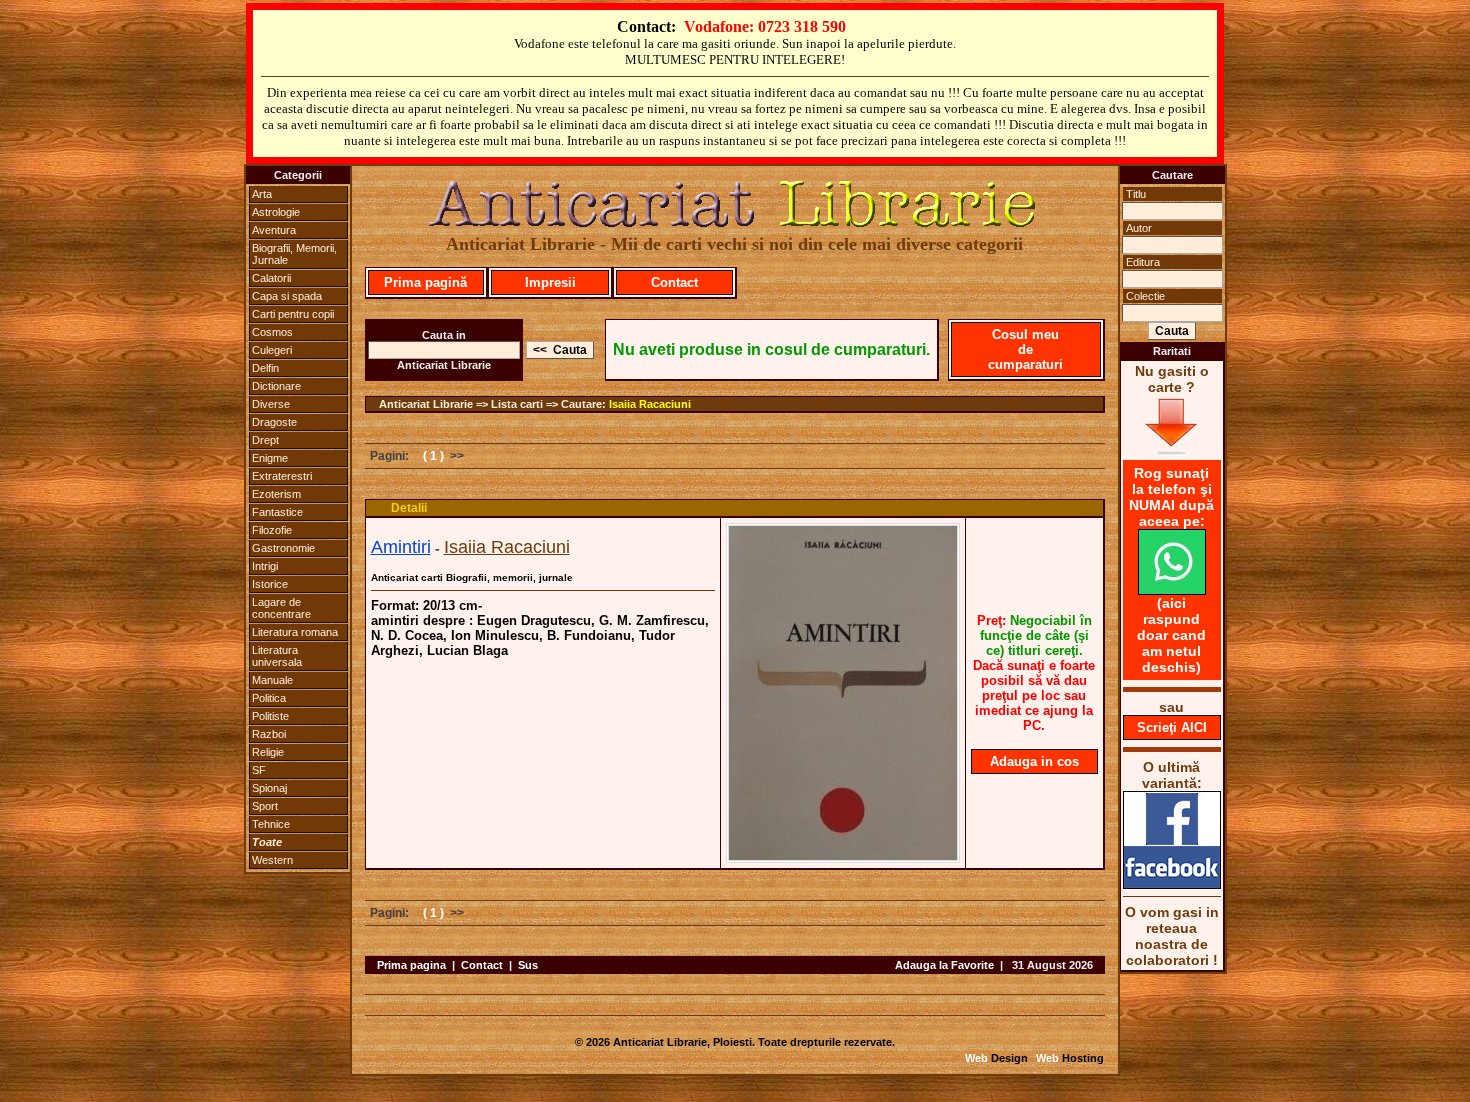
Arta (262, 194)
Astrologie (276, 212)
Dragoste (274, 422)
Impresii (550, 282)
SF (259, 770)
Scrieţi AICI (1172, 727)
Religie (268, 752)
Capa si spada (287, 296)
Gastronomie (283, 548)
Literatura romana (295, 632)
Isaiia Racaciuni (650, 404)
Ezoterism (276, 494)
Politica (269, 698)
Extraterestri (282, 476)
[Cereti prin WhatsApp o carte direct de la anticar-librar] (1172, 590)
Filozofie (272, 530)
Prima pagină (425, 282)
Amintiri (401, 547)
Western (272, 860)
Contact (674, 282)
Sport (265, 806)
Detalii (409, 508)
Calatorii (271, 278)
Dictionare (276, 386)
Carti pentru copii (293, 314)
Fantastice (277, 512)
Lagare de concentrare (281, 608)
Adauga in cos (1034, 761)
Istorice (270, 584)
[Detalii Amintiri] (843, 857)
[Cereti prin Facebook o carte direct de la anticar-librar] (1172, 884)
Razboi (269, 734)
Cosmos (272, 332)
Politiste (270, 716)
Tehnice (271, 824)
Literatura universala (277, 656)
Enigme (270, 458)
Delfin (265, 368)
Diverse (271, 404)
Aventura (274, 230)
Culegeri (272, 350)
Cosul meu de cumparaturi (1025, 349)
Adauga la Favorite (944, 965)
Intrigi (265, 566)
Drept (265, 440)
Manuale (272, 680)
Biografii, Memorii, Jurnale (294, 254)
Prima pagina (411, 965)
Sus (528, 965)
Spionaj (269, 788)
